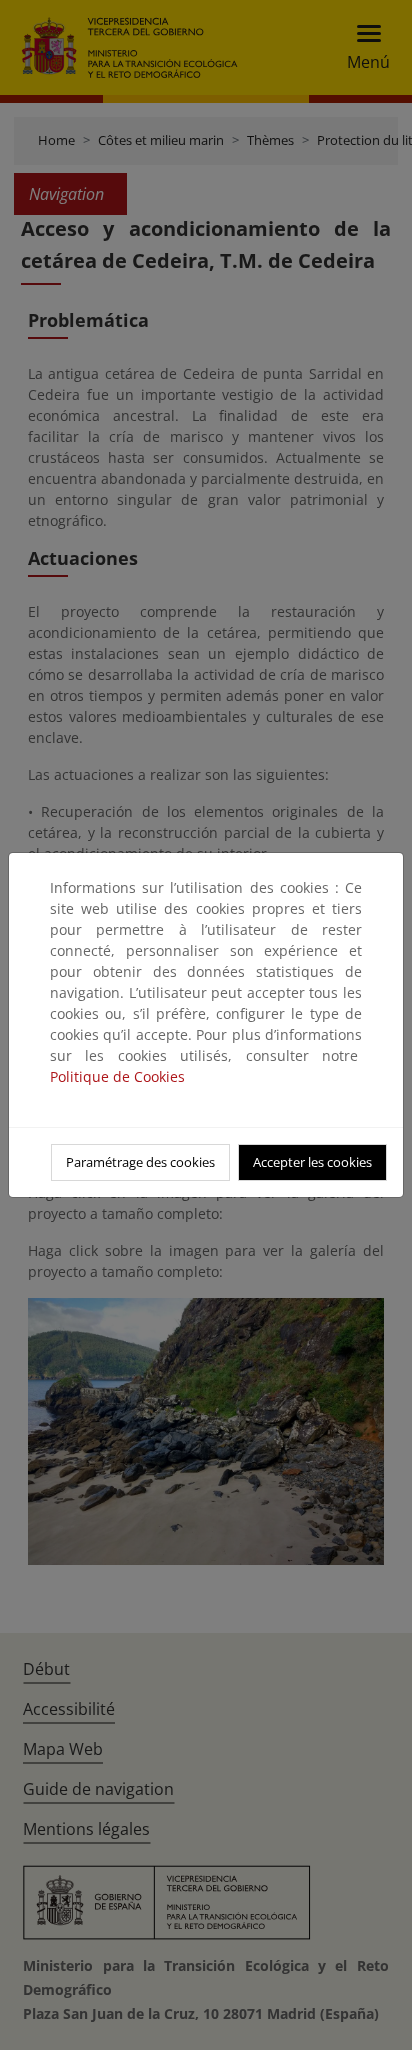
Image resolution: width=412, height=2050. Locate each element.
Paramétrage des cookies (140, 1162)
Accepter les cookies (312, 1162)
